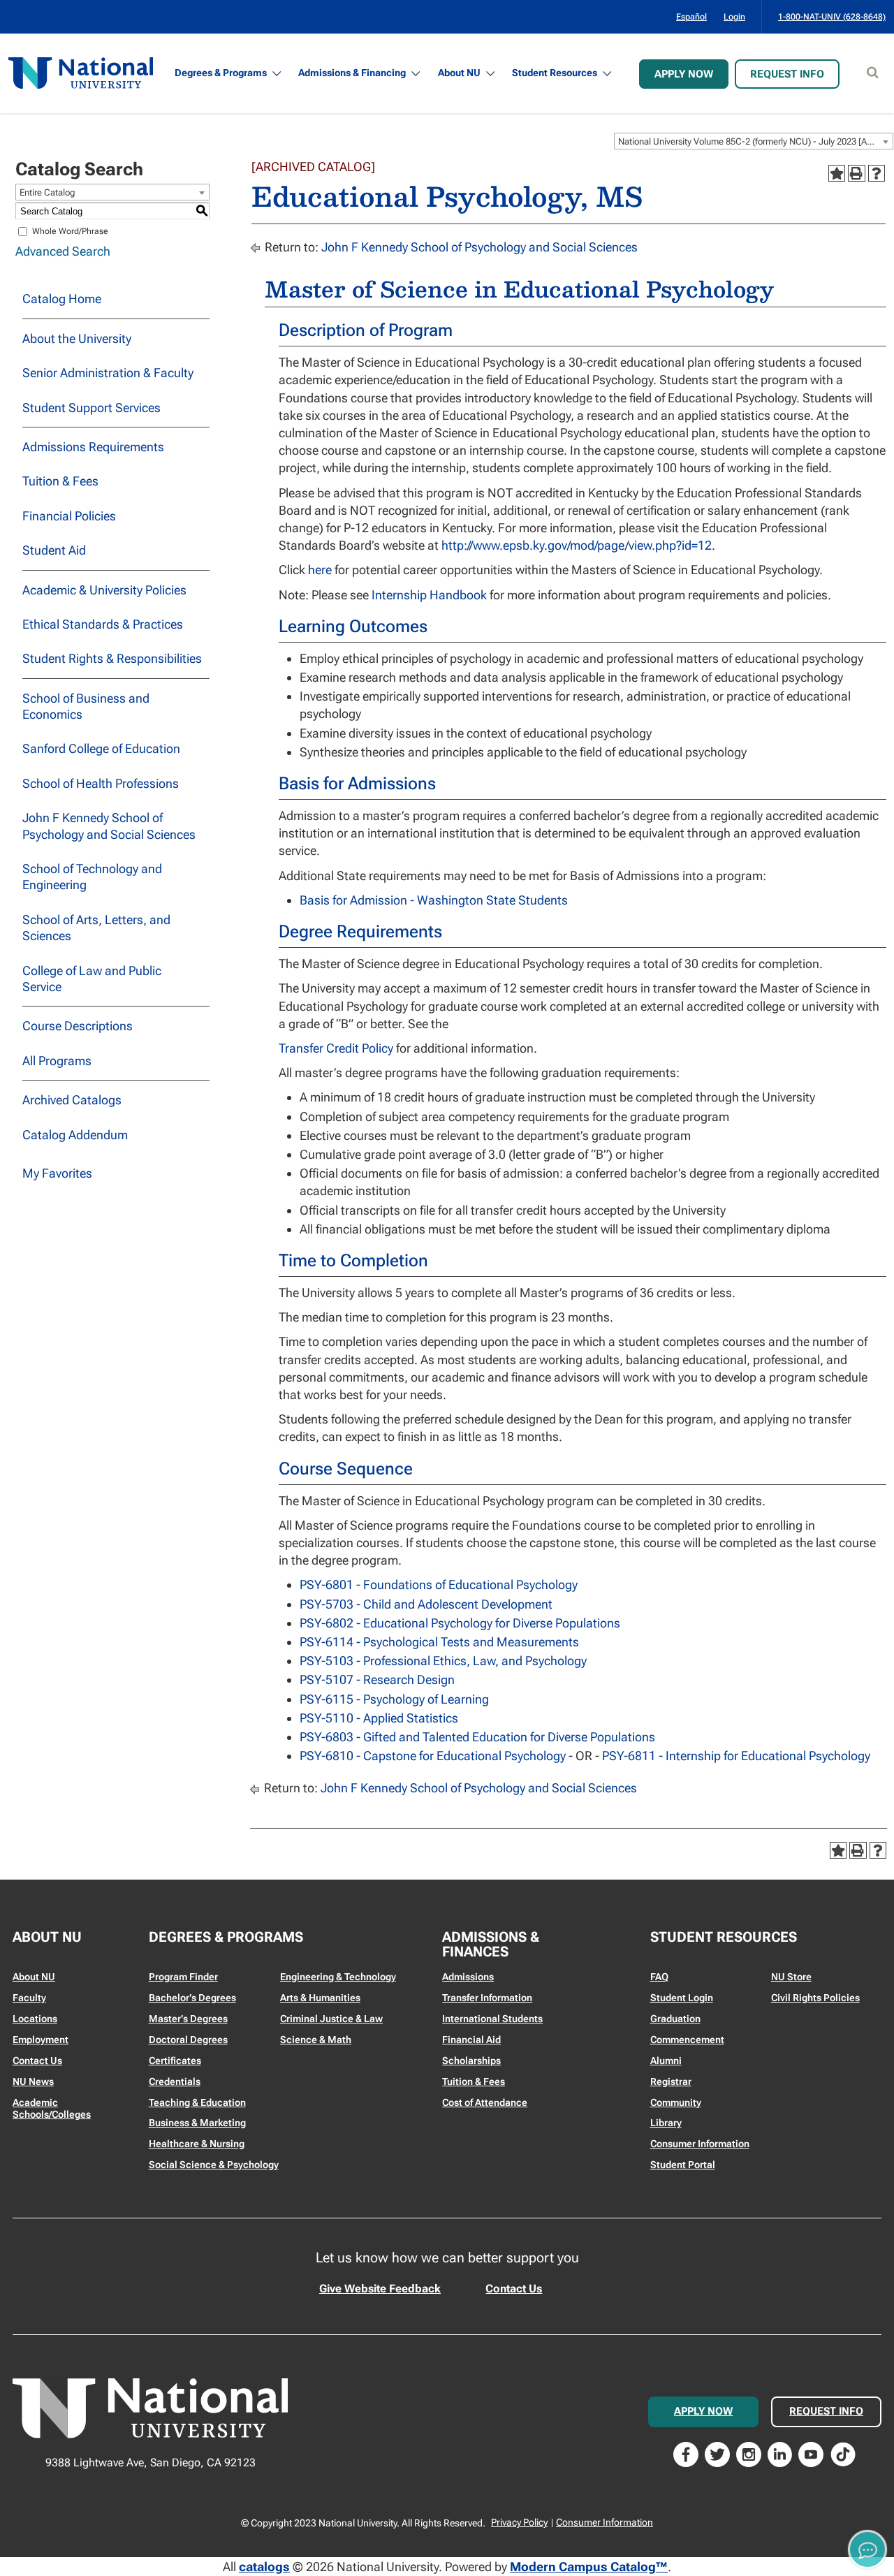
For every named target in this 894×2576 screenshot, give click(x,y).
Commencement (687, 2040)
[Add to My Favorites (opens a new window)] (837, 173)
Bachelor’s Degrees (192, 1998)
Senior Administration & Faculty (108, 373)
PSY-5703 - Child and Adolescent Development (426, 1604)
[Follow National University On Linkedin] (780, 2453)
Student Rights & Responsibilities (112, 658)
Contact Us (37, 2061)
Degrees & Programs (221, 73)
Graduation (675, 2019)
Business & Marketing (197, 2123)
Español (691, 17)
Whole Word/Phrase (70, 231)
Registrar (671, 2081)
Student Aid (54, 550)
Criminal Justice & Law (331, 2019)
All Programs (57, 1061)
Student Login (682, 1998)
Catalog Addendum (75, 1135)
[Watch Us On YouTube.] (811, 2453)
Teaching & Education (197, 2102)
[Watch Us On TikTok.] (843, 2453)
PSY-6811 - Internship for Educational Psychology (736, 1756)
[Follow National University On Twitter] (717, 2453)
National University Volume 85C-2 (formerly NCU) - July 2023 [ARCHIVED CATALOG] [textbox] (755, 141)
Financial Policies (69, 516)
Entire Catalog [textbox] (47, 192)
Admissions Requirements (93, 447)
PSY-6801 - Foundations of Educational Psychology (439, 1585)
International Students (492, 2019)
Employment (41, 2040)
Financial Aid (471, 2040)
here (320, 570)
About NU (459, 73)
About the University (77, 338)
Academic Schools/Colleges (52, 2109)
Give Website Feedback (380, 2289)
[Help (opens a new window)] (877, 173)
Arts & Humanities (320, 1998)
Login (734, 17)
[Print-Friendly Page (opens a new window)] (856, 173)
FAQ (659, 1977)
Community (676, 2102)
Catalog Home (62, 299)
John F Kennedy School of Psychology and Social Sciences (109, 826)
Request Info (787, 74)
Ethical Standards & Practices (103, 624)
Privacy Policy (519, 2522)
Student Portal (683, 2165)
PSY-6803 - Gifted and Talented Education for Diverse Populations (477, 1737)
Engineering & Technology (338, 1977)
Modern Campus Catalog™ (589, 2567)
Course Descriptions (78, 1026)
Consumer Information (700, 2144)
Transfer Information (487, 1998)
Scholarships (471, 2061)
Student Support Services (91, 408)
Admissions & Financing (352, 73)
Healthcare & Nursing (197, 2144)
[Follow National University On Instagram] (749, 2453)
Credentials (175, 2081)
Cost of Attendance (485, 2102)
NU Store (791, 1977)
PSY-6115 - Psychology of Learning (394, 1699)
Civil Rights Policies (815, 1998)
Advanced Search (63, 251)
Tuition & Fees (60, 481)
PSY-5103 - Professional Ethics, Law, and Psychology (443, 1661)
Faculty (29, 1998)
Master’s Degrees (188, 2019)
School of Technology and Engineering (92, 877)
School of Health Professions (101, 783)
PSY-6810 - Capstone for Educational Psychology (433, 1756)
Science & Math (316, 2040)
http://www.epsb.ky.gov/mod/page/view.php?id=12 (577, 545)
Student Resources (555, 73)
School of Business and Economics (86, 706)
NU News (33, 2081)
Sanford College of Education (101, 748)
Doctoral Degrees (188, 2040)
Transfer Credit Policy (336, 1048)
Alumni (666, 2061)
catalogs (264, 2567)
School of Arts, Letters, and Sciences (96, 928)
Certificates (175, 2061)
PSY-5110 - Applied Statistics (379, 1718)
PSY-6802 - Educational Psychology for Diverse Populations (460, 1623)
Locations (35, 2019)
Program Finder (183, 1977)
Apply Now (684, 74)
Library (666, 2123)
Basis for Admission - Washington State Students (434, 900)
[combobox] (754, 141)
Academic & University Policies (104, 590)
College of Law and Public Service (92, 979)
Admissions (468, 1977)
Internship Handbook (429, 595)
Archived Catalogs (72, 1100)
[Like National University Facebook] (686, 2453)
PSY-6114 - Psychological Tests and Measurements (439, 1642)
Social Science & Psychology (214, 2165)
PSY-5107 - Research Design (377, 1679)
